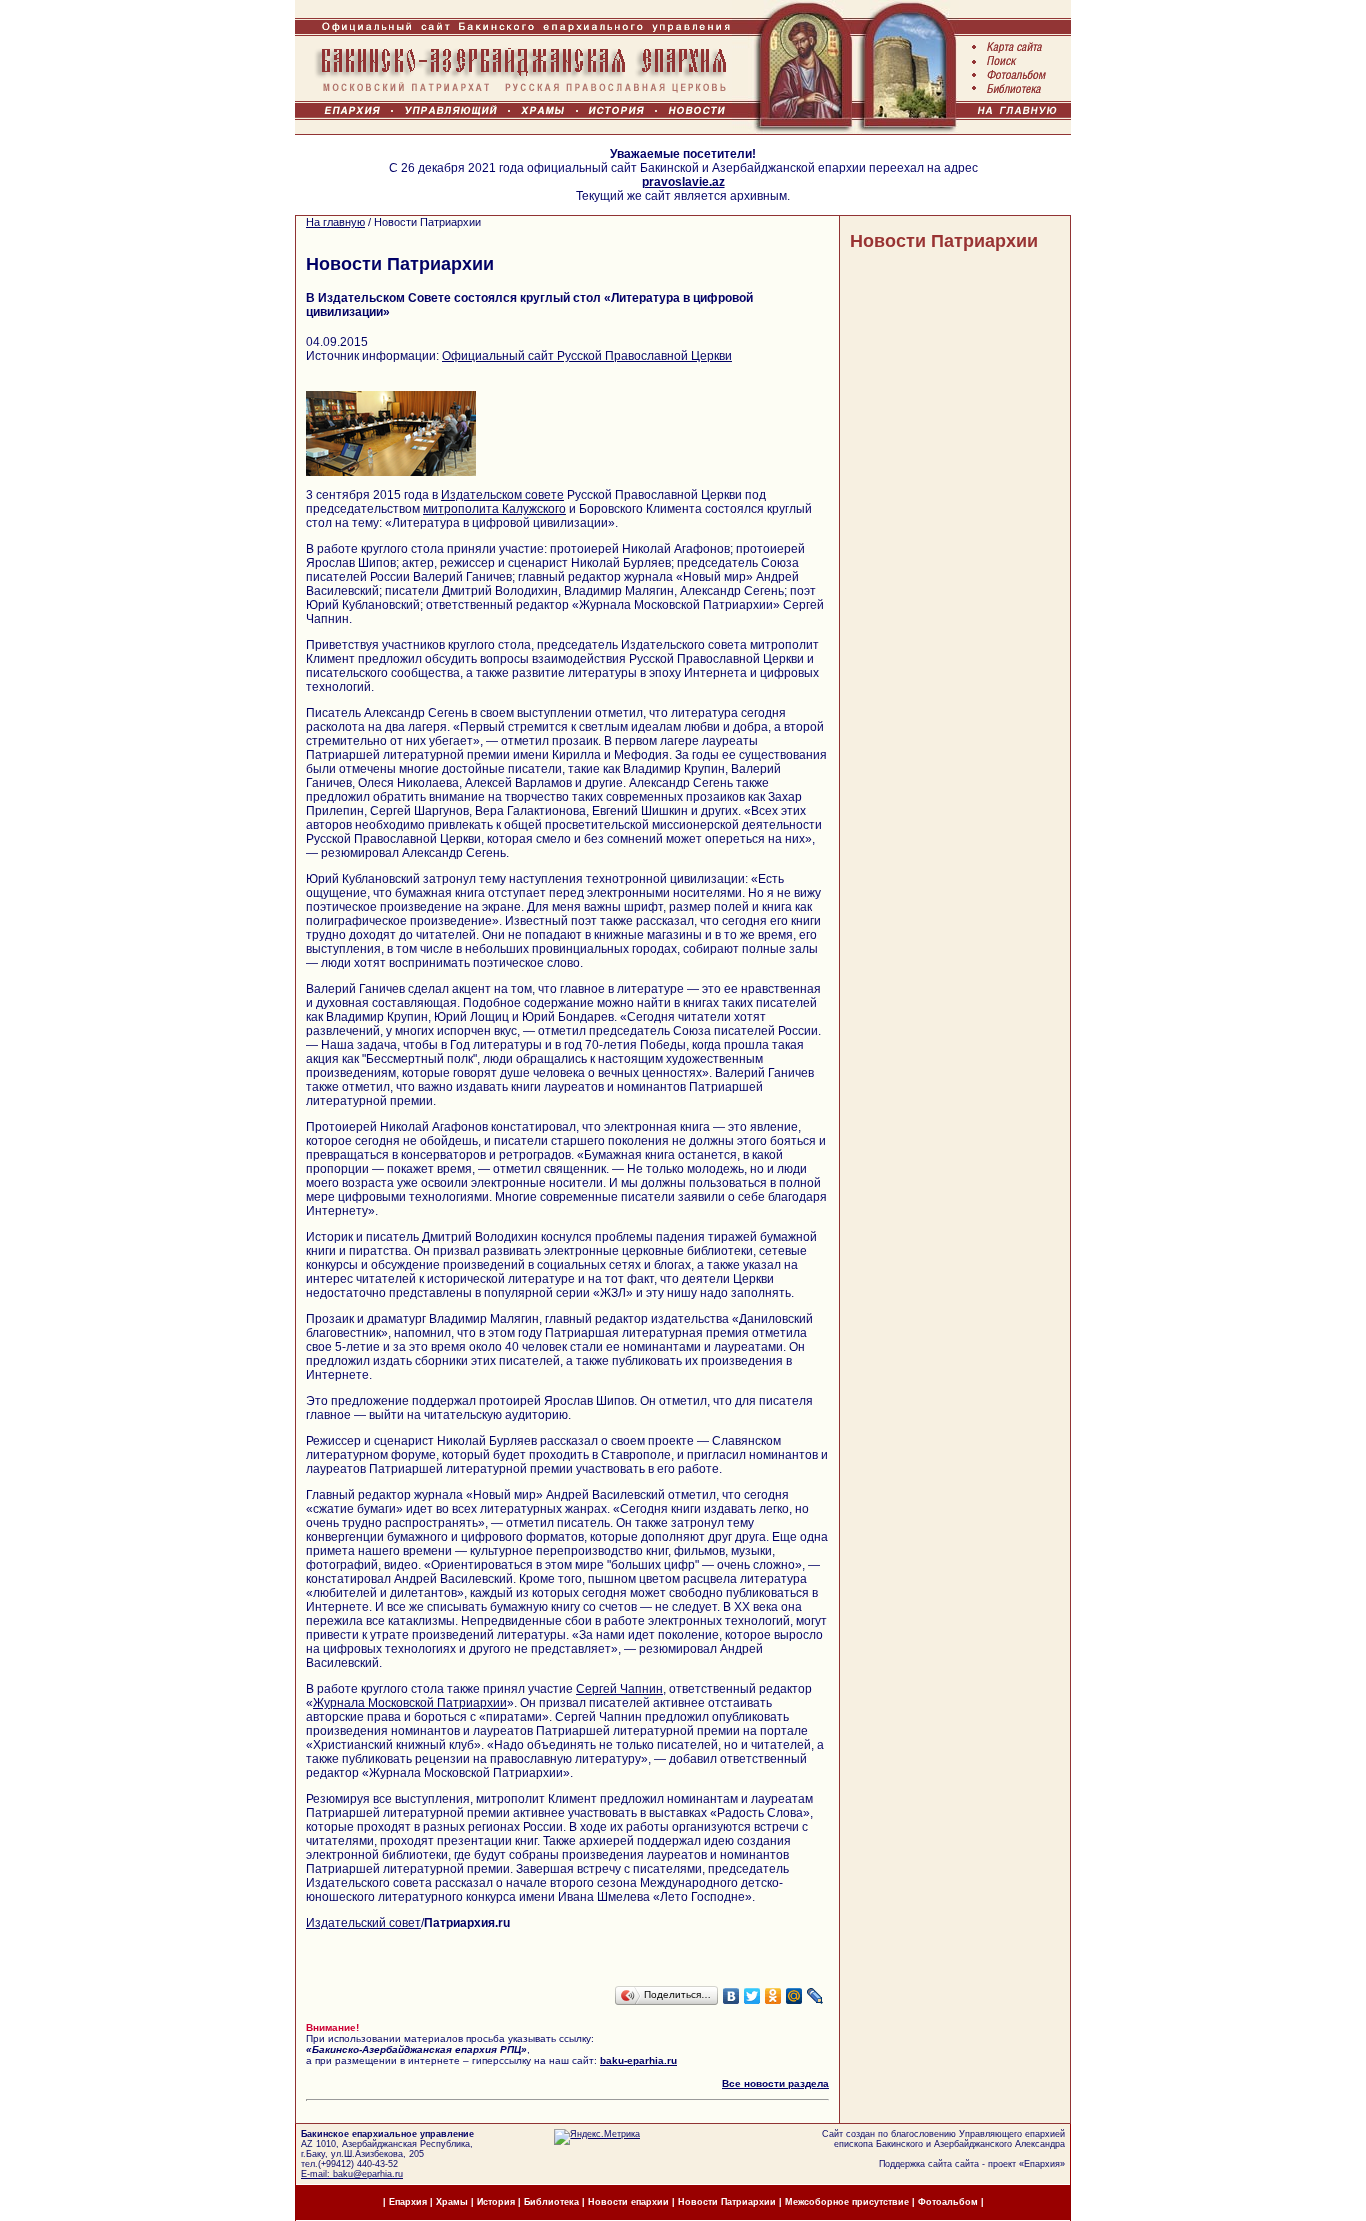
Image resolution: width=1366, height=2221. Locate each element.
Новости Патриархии (944, 241)
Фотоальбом (948, 2202)
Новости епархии (628, 2202)
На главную (335, 222)
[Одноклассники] (773, 1996)
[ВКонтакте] (731, 1996)
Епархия (1042, 2164)
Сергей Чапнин (619, 1689)
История (496, 2202)
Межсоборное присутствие (847, 2202)
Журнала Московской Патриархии (410, 1703)
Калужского (534, 509)
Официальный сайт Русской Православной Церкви (587, 356)
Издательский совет (363, 1923)
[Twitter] (752, 1996)
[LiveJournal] (815, 1996)
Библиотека (553, 2202)
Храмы (452, 2202)
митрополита (462, 509)
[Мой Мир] (794, 1996)
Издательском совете (502, 495)
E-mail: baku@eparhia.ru (352, 2174)
